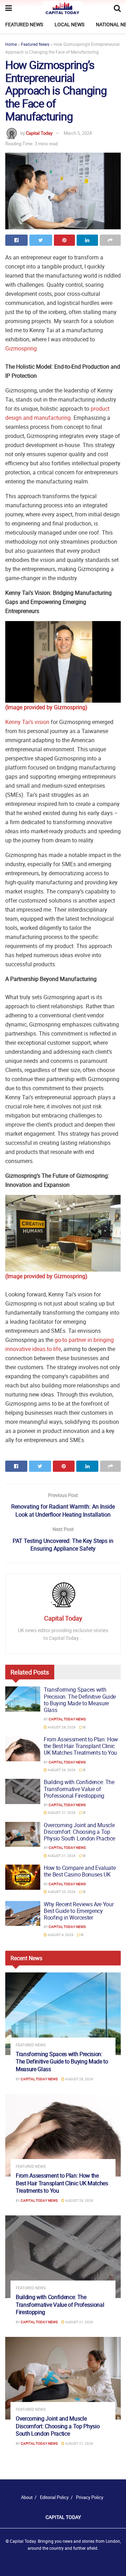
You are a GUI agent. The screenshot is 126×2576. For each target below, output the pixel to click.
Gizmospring (21, 348)
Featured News (24, 24)
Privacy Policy (90, 2497)
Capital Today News (67, 1719)
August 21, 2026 (61, 1812)
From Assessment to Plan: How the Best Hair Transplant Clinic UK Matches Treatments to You (81, 1746)
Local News (69, 24)
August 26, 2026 (61, 1770)
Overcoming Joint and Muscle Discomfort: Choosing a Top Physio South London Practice (79, 1832)
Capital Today (39, 133)
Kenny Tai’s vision (27, 722)
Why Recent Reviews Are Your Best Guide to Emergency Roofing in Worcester (79, 1911)
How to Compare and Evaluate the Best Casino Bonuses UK (80, 1871)
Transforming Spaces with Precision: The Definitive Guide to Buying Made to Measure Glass (80, 1700)
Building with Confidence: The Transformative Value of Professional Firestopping (79, 1789)
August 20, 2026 (61, 1892)
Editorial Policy (54, 2497)
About (27, 2497)
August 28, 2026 (61, 1727)
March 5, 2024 (78, 133)
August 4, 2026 (60, 1935)
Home (11, 44)
